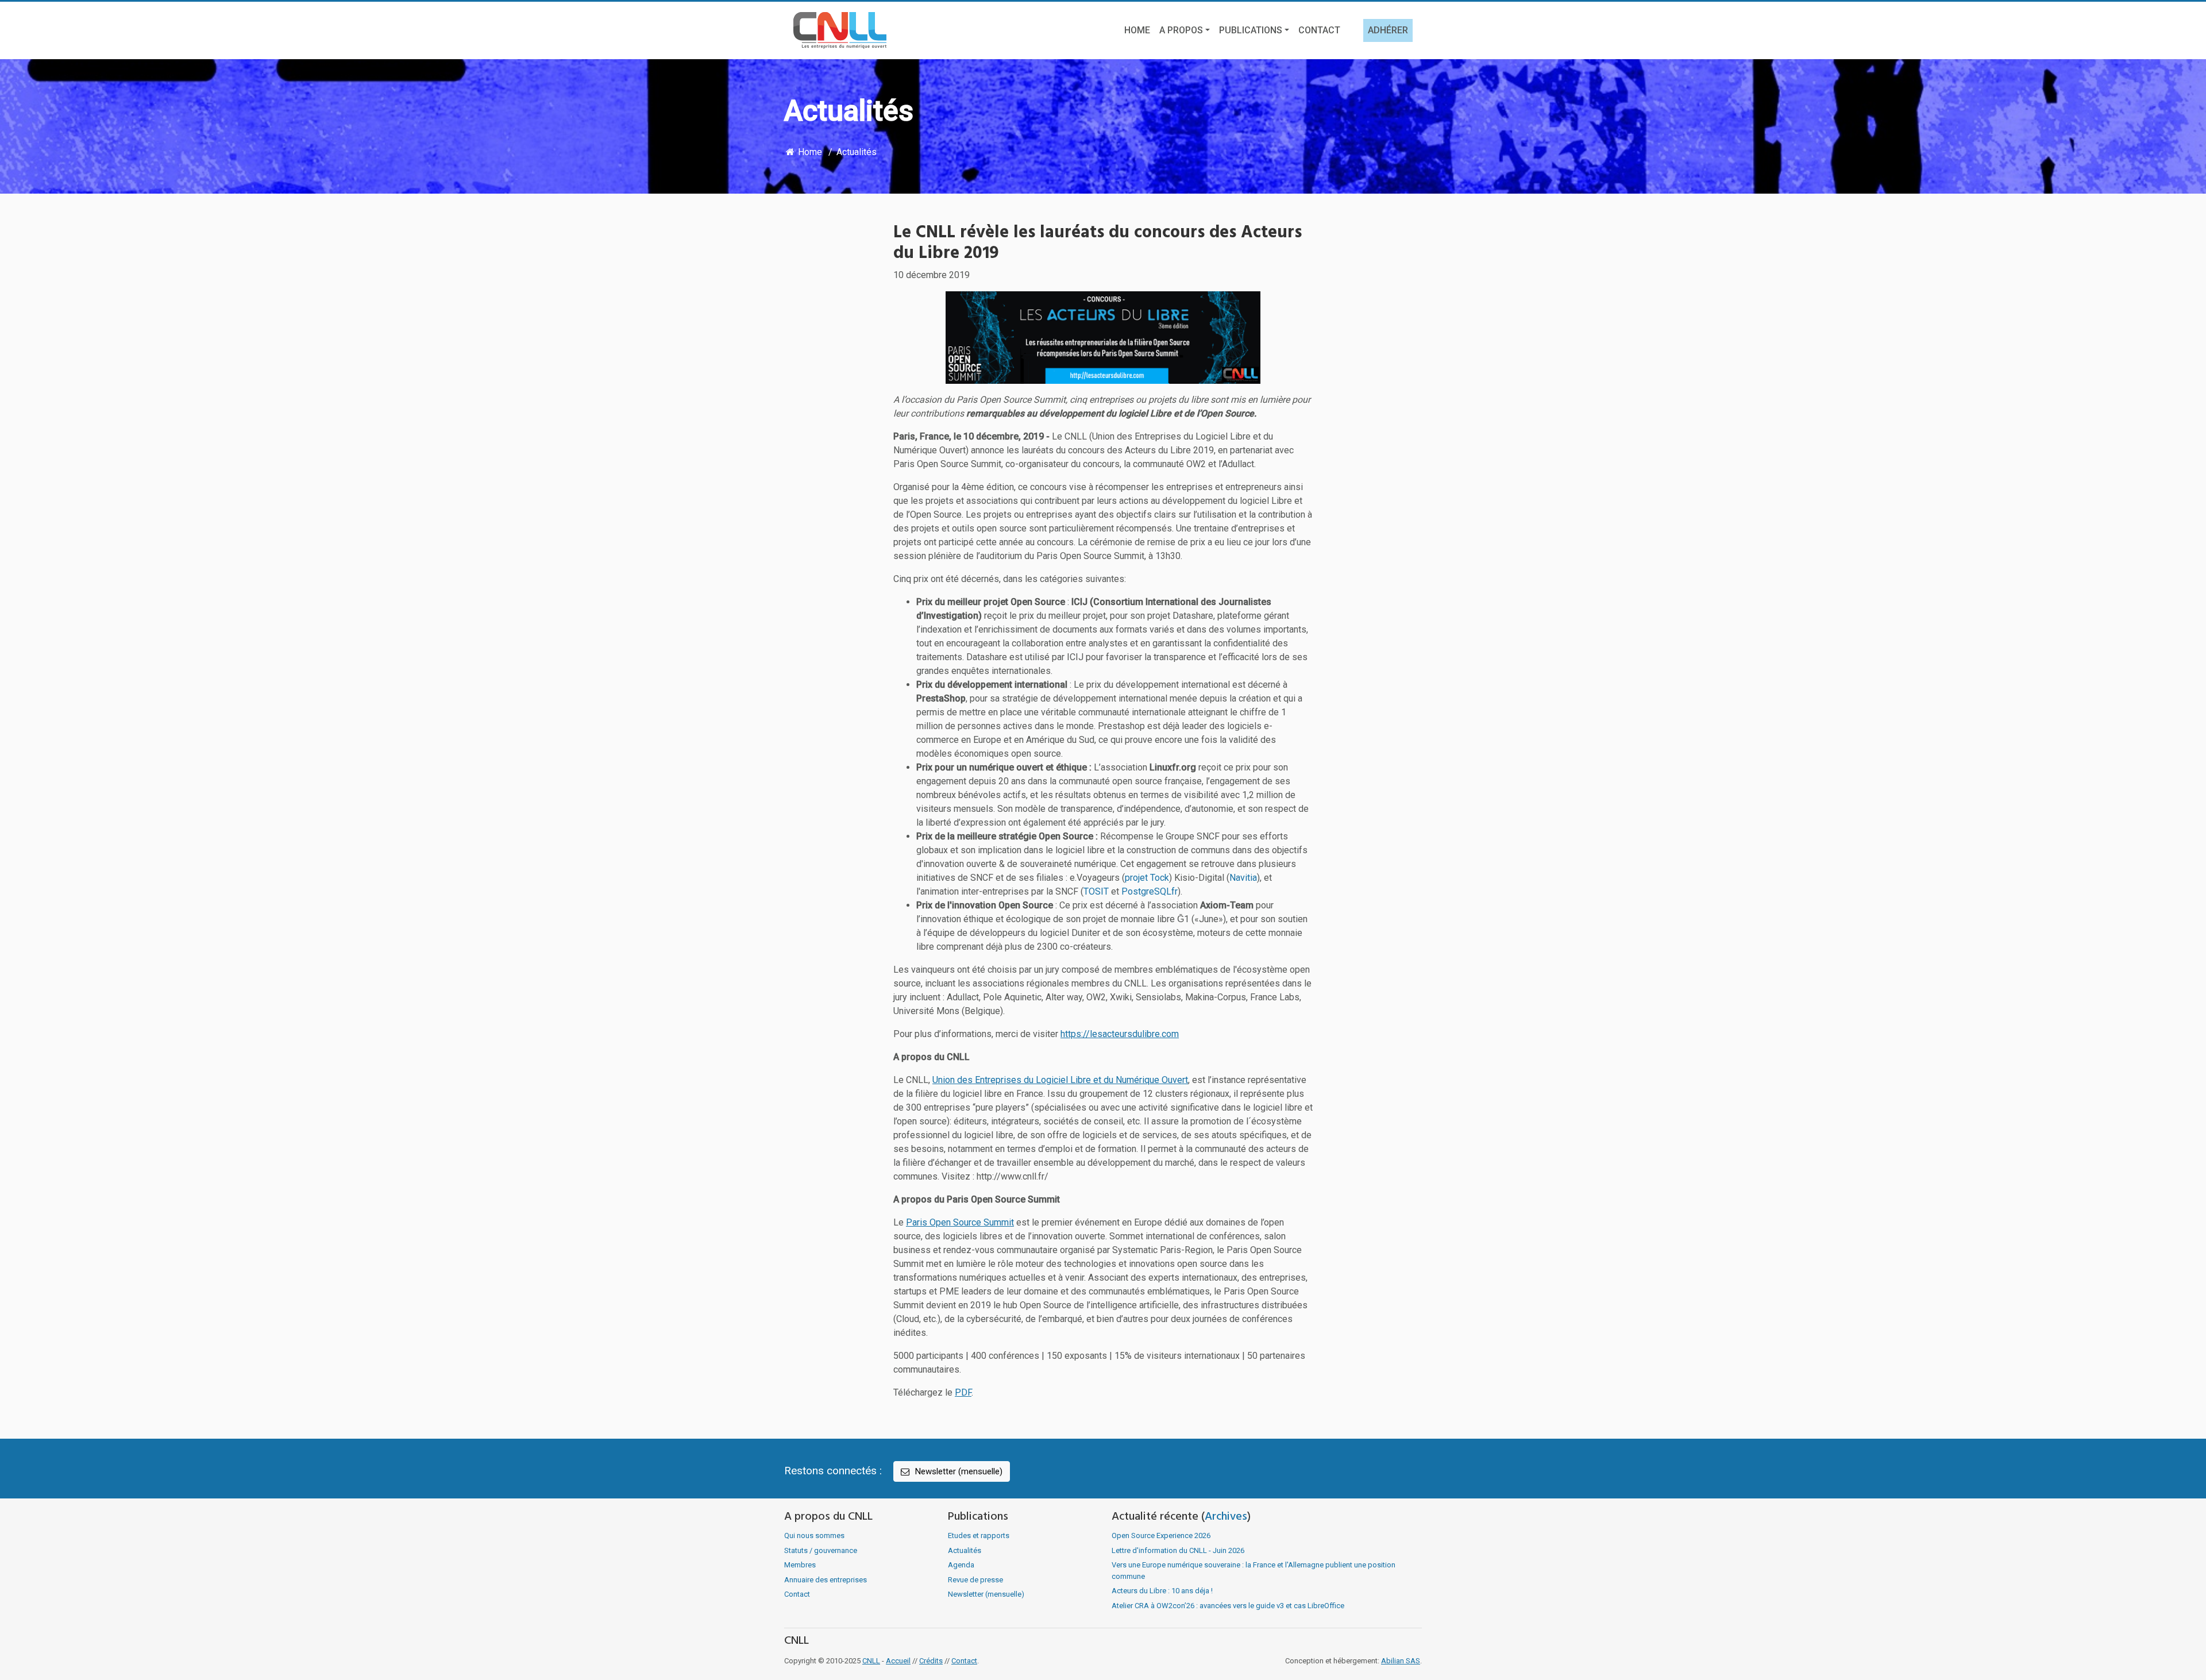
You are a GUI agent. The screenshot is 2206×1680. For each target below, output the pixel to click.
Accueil (898, 1661)
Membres (800, 1565)
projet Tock (1147, 878)
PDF (963, 1392)
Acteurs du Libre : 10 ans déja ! (1162, 1591)
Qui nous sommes (814, 1535)
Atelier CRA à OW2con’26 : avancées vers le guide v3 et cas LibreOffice (1228, 1606)
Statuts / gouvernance (821, 1550)
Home (1137, 30)
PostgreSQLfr (1150, 891)
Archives (1226, 1517)
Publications (1251, 30)
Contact (1319, 30)
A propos (1181, 30)
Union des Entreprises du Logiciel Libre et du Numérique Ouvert (1060, 1080)
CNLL (871, 1661)
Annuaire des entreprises (826, 1580)
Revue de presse (975, 1580)
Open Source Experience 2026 (1161, 1535)
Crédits (931, 1661)
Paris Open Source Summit (960, 1222)
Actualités (857, 152)
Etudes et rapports (979, 1535)
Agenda (961, 1565)
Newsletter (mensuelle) (958, 1471)
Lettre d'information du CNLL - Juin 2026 (1178, 1550)
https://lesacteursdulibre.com (1120, 1034)
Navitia (1243, 878)
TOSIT (1096, 891)
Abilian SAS (1401, 1661)
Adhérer (1388, 30)
